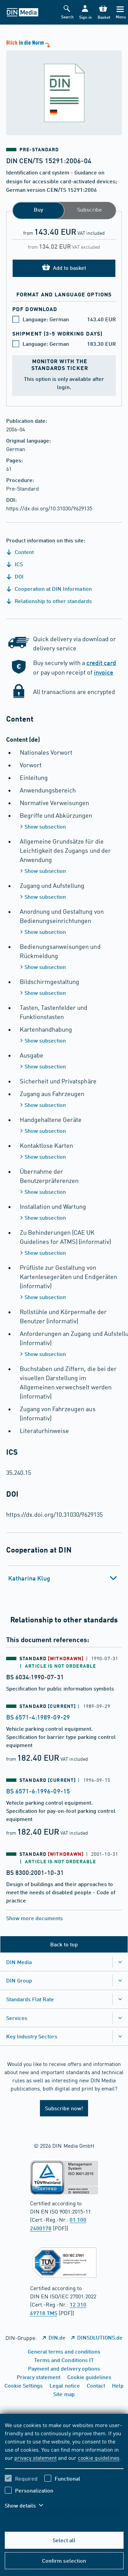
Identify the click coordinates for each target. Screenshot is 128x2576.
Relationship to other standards (53, 601)
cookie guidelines (99, 2457)
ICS (18, 564)
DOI (18, 576)
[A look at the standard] (64, 87)
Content (24, 552)
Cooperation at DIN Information (53, 589)
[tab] (64, 1578)
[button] (85, 12)
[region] (64, 2469)
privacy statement (35, 2457)
